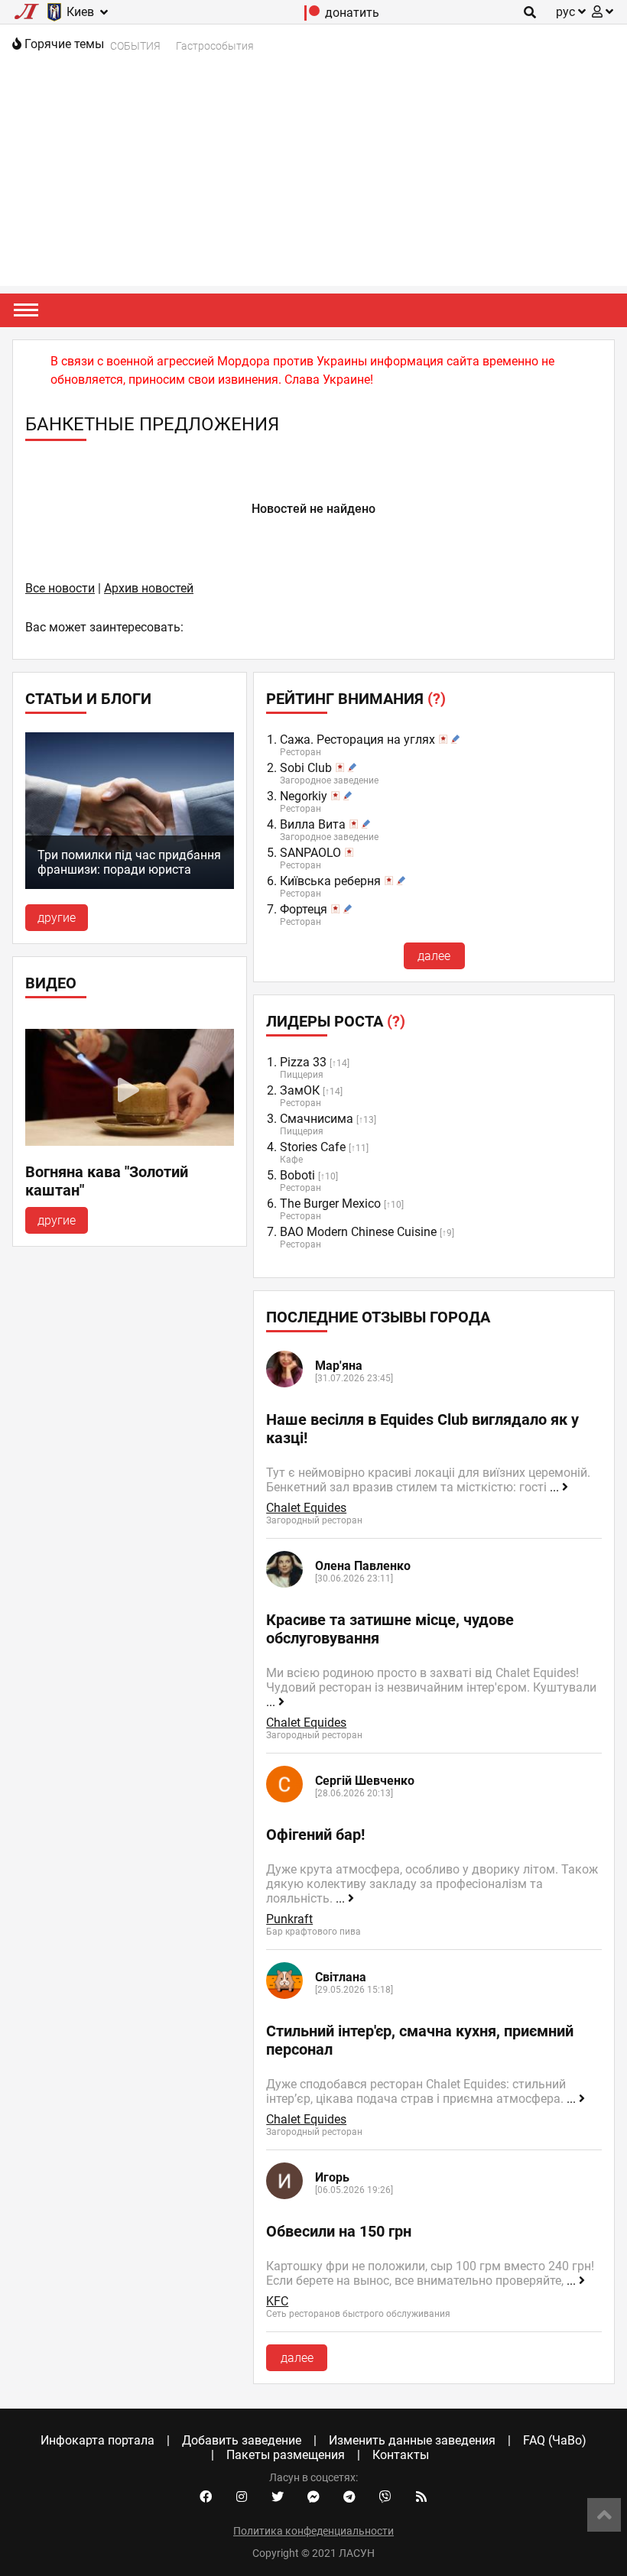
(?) (437, 699)
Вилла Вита (313, 824)
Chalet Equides (306, 1508)
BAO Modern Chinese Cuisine (358, 1232)
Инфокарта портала (97, 2440)
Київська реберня (330, 881)
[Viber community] (385, 2497)
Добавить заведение (242, 2440)
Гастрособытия (215, 46)
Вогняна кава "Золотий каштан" (107, 1181)
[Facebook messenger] (313, 2497)
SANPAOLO (310, 853)
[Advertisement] (313, 179)
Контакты (401, 2455)
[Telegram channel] (349, 2497)
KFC (277, 2301)
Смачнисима (317, 1119)
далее (434, 956)
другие (57, 918)
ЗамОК (300, 1090)
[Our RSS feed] (421, 2497)
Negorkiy (304, 796)
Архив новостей (149, 588)
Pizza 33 (303, 1062)
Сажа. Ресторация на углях (357, 740)
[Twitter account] (278, 2497)
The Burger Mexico (330, 1204)
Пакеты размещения (286, 2455)
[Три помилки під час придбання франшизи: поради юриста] (130, 885)
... (556, 1487)
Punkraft (289, 1919)
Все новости (60, 588)
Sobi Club (306, 768)
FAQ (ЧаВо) (555, 2440)
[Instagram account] (242, 2497)
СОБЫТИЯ (135, 46)
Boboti (297, 1175)
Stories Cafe (313, 1147)
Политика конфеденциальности (313, 2531)
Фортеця (304, 909)
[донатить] (312, 16)
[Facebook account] (206, 2497)
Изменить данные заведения (412, 2440)
